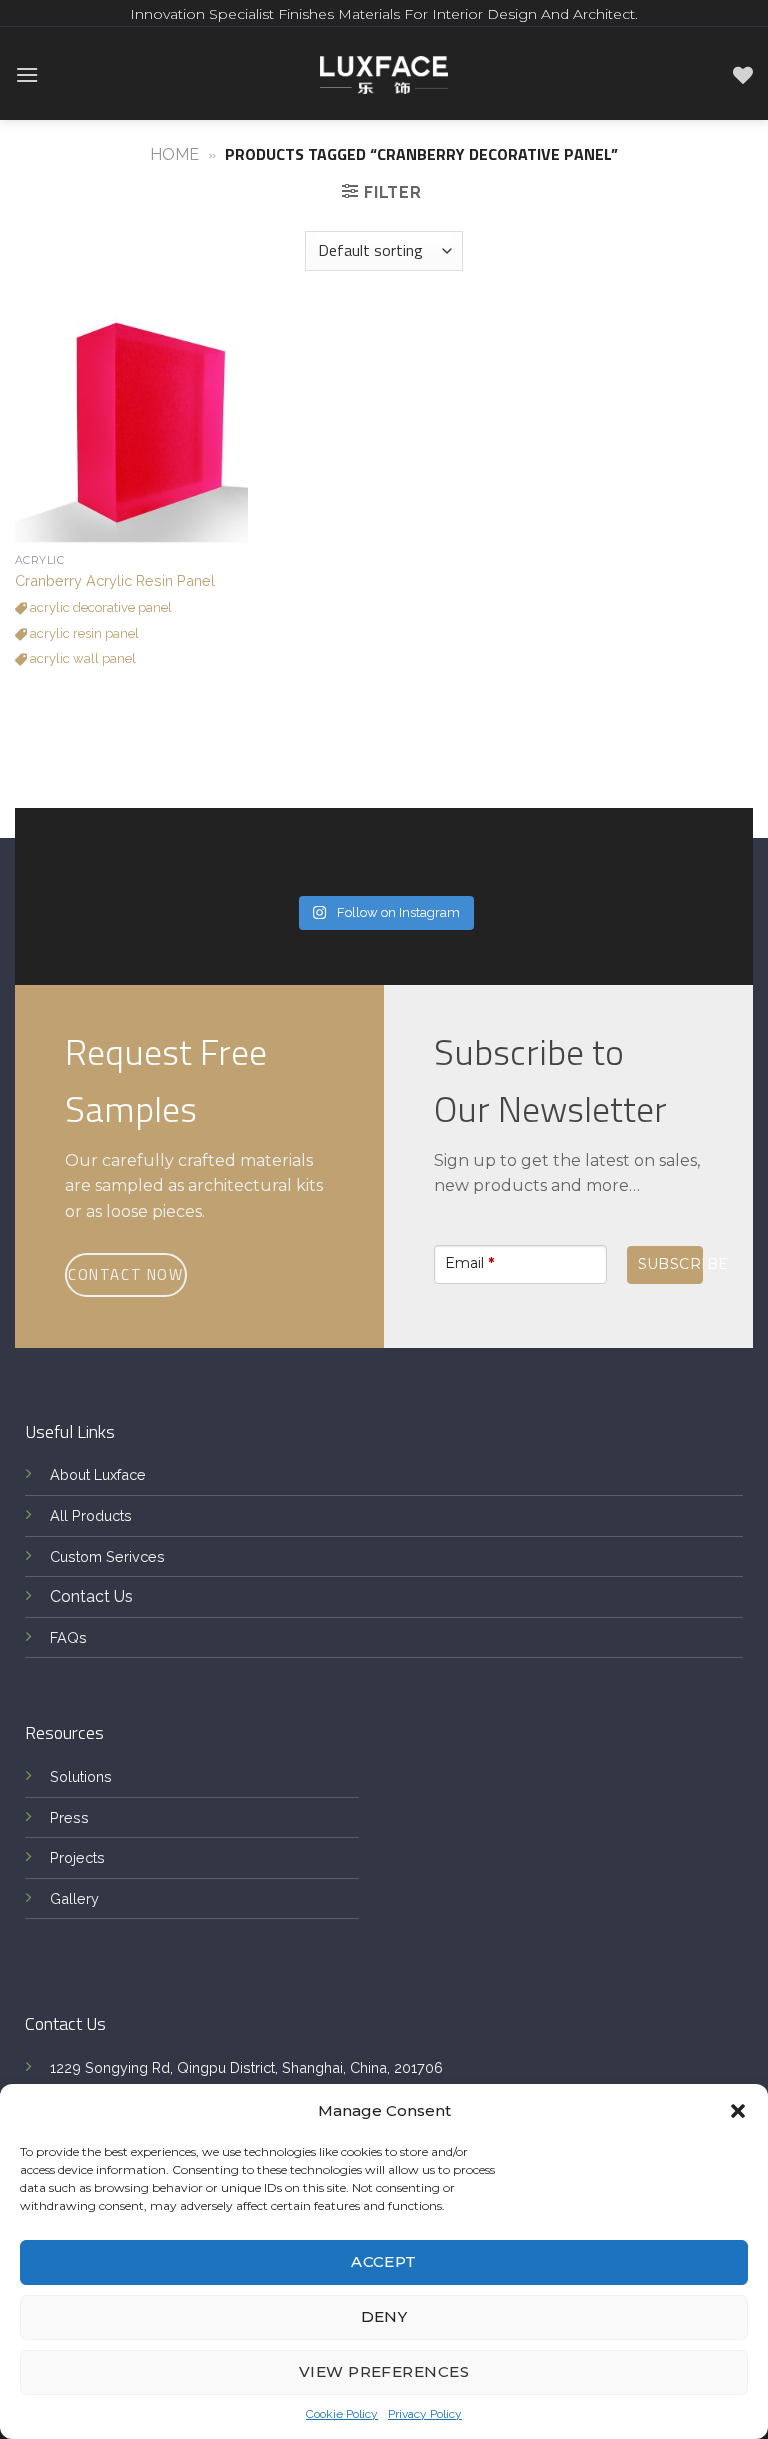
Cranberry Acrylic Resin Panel (115, 580)
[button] (738, 2111)
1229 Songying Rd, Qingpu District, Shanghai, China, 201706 (246, 2067)
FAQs (68, 1637)
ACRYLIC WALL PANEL (81, 658)
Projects (77, 1857)
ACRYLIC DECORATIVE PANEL (99, 607)
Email (469, 1263)
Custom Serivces (107, 1556)
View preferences (384, 2371)
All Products (91, 1515)
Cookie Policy (342, 2414)
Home (174, 154)
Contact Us (91, 1596)
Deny (384, 2316)
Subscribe (670, 1264)
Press (69, 1817)
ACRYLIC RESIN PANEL (83, 633)
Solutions (81, 1776)
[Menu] (27, 74)
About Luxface (98, 1474)
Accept (384, 2261)
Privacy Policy (425, 2414)
